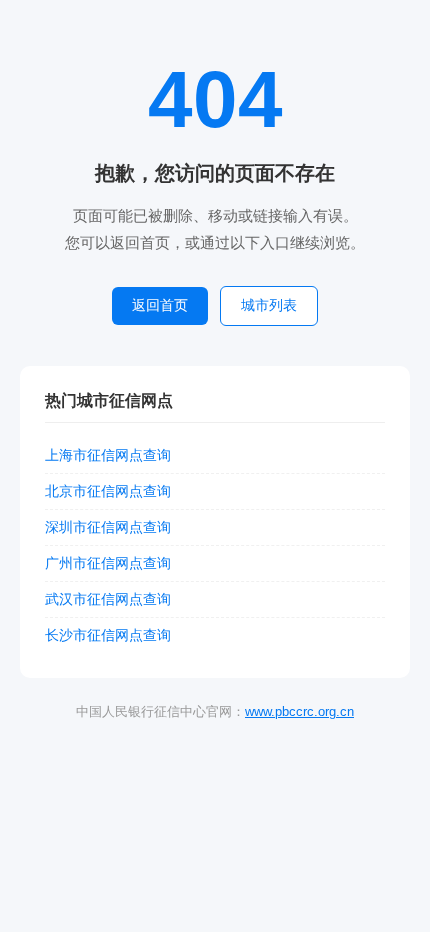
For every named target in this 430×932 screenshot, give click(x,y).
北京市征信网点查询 (108, 491)
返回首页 (160, 305)
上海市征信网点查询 (108, 455)
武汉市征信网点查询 (108, 599)
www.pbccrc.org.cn (299, 711)
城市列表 (269, 305)
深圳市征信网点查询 (108, 527)
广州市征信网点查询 (108, 563)
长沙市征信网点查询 (108, 635)
